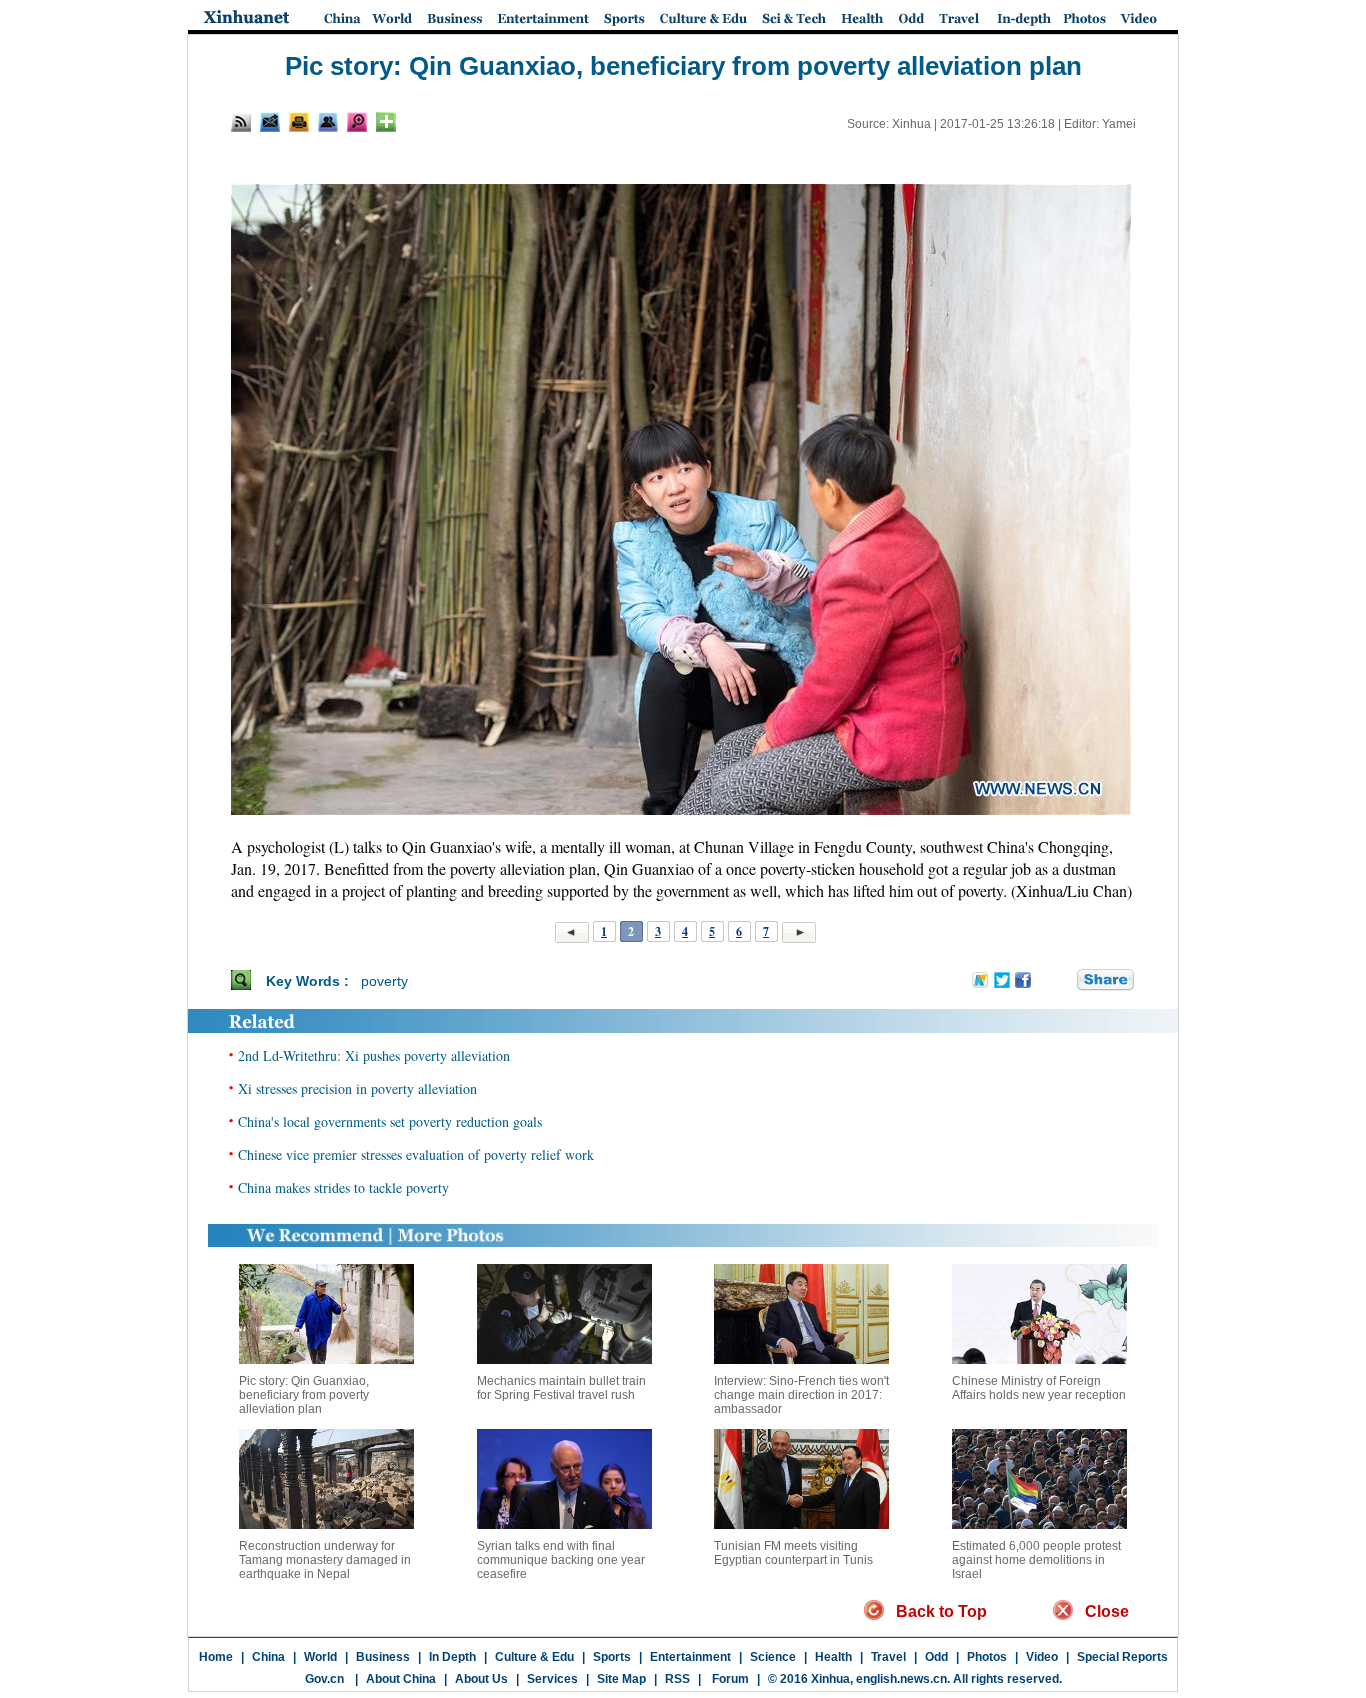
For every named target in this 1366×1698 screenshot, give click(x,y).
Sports (612, 1657)
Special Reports (1122, 1657)
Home (216, 1657)
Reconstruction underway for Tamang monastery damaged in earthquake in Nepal (325, 1560)
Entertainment (690, 1657)
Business (383, 1657)
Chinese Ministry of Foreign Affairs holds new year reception (1039, 1388)
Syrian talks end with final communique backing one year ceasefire (561, 1560)
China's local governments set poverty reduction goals (390, 1121)
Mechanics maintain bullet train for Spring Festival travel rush (561, 1388)
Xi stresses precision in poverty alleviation (357, 1088)
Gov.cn (324, 1679)
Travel (888, 1657)
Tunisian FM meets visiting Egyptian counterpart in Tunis (793, 1553)
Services (552, 1679)
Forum (729, 1679)
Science (773, 1657)
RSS (677, 1679)
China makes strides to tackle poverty (343, 1187)
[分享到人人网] (1063, 981)
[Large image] (357, 122)
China (268, 1657)
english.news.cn (901, 1679)
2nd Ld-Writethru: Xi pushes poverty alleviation (374, 1055)
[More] (386, 122)
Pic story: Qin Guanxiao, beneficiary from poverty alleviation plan (304, 1395)
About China (401, 1679)
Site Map (621, 1679)
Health (833, 1657)
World (320, 1657)
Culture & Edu (534, 1657)
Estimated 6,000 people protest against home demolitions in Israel (1036, 1560)
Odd (936, 1657)
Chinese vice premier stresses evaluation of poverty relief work (416, 1154)
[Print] (299, 122)
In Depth (452, 1657)
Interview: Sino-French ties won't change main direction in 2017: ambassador (801, 1395)
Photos (987, 1657)
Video (1042, 1657)
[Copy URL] (328, 122)
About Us (481, 1679)
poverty (384, 981)
